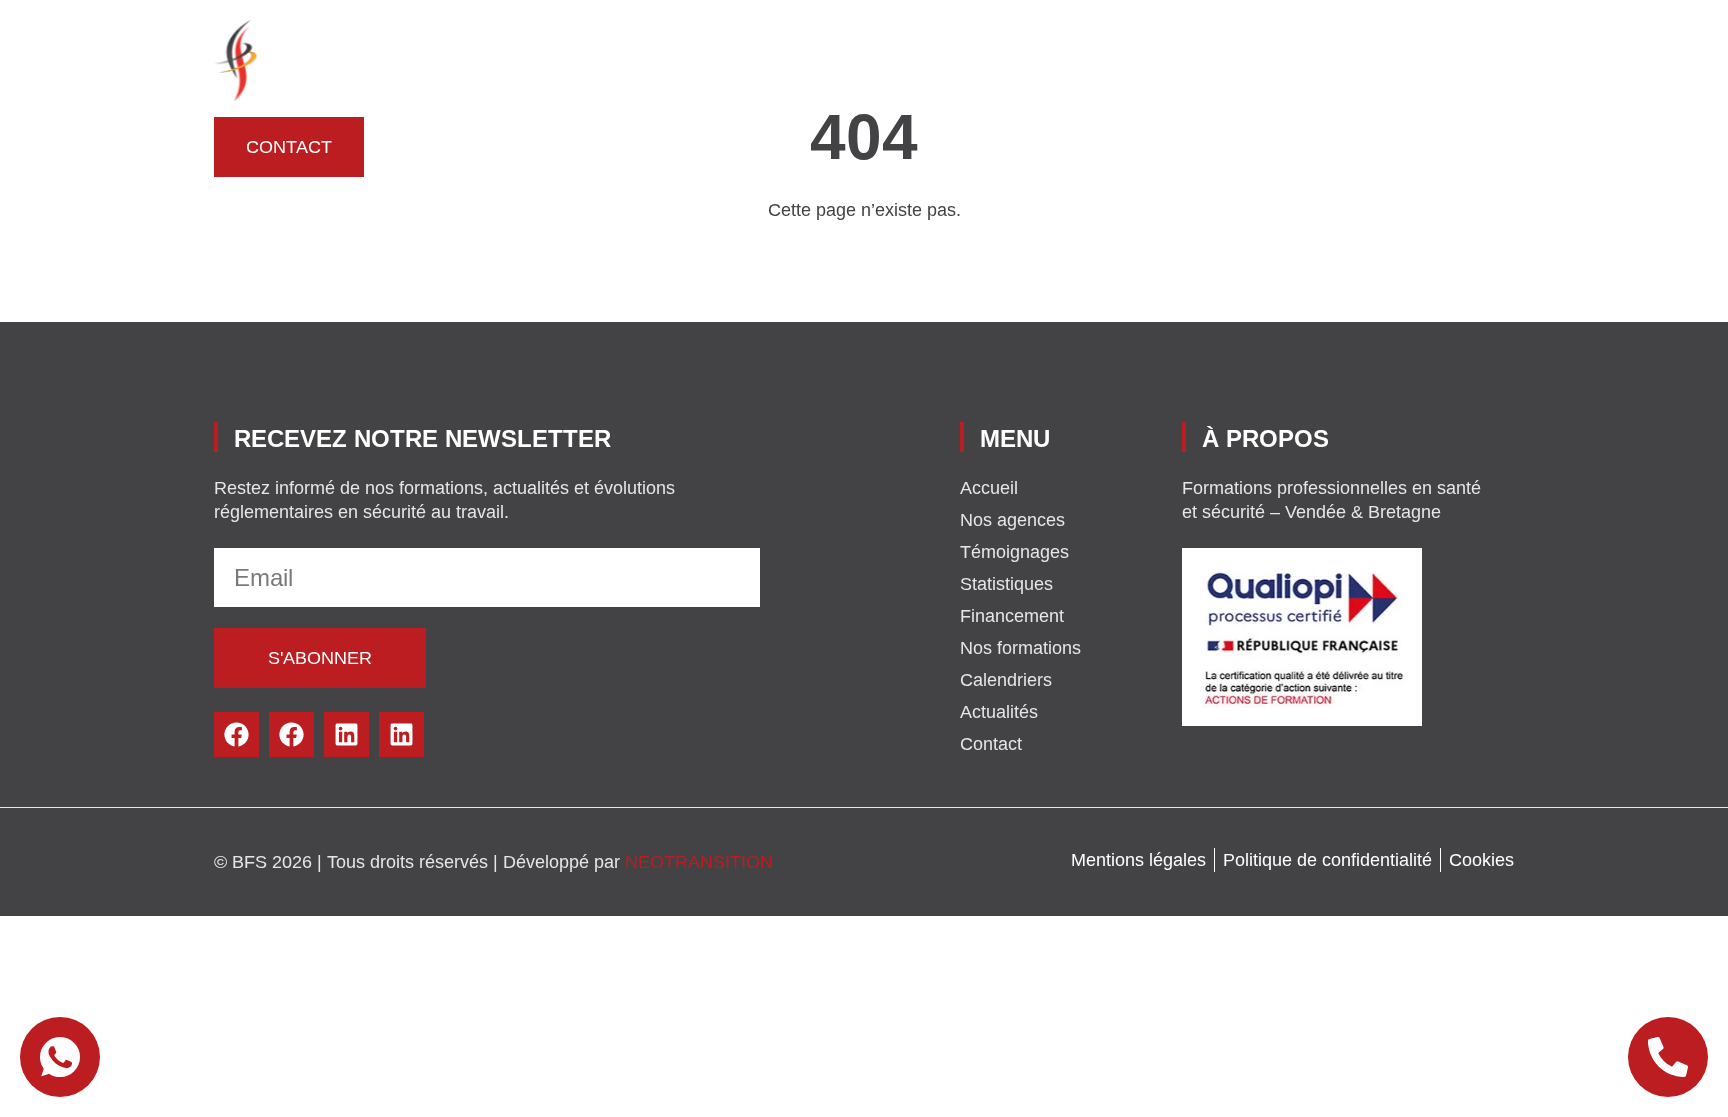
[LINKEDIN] (346, 734)
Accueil (493, 60)
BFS (569, 60)
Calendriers (1313, 60)
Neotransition (699, 862)
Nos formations (839, 60)
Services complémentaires (1085, 60)
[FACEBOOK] (236, 734)
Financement (670, 60)
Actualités (1454, 60)
